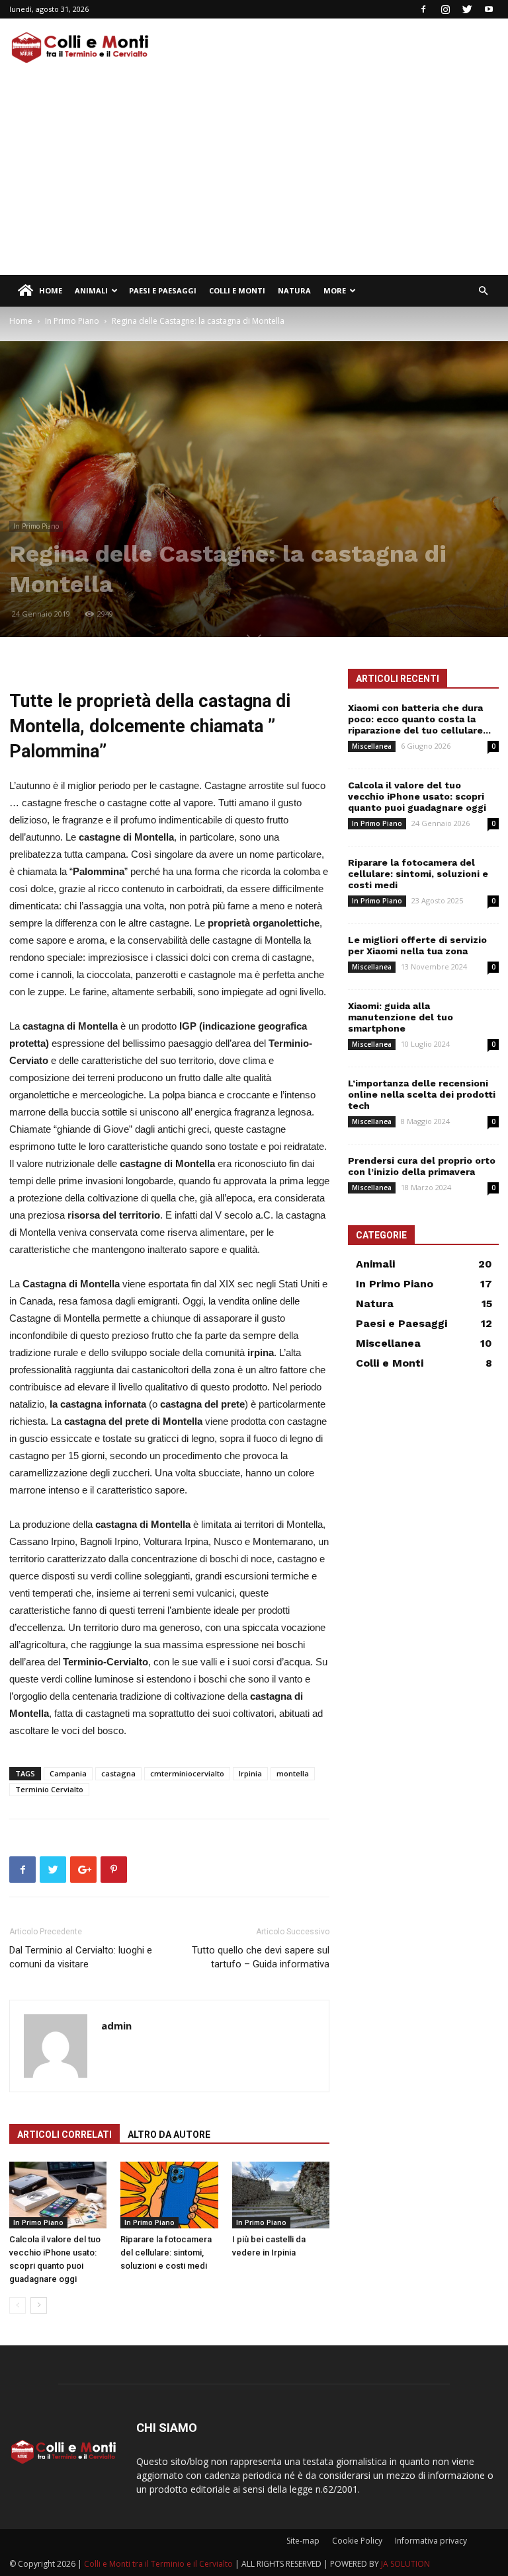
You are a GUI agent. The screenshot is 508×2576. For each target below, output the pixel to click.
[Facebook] (423, 9)
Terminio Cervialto (49, 1789)
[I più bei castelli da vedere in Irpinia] (281, 2195)
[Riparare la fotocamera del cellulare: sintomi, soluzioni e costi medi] (169, 2195)
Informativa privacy (431, 2541)
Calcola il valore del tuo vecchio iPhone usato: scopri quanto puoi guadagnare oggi (417, 796)
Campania (68, 1773)
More (335, 290)
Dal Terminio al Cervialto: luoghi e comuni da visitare (81, 1957)
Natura (294, 290)
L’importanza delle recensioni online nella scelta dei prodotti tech (422, 1094)
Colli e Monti (237, 290)
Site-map (303, 2541)
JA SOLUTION (405, 2564)
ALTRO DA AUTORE (169, 2135)
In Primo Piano (72, 321)
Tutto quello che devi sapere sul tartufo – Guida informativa (261, 1957)
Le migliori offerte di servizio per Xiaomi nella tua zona (417, 945)
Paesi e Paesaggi (163, 290)
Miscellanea (372, 746)
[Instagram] (445, 9)
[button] (483, 291)
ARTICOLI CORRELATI (64, 2135)
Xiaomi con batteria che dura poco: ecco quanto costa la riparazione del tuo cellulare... (419, 719)
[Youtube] (489, 9)
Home (51, 290)
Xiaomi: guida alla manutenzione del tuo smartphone (401, 1017)
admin (116, 2026)
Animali (91, 290)
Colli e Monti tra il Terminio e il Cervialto (158, 2564)
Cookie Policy (357, 2541)
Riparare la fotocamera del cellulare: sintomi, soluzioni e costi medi (166, 2253)
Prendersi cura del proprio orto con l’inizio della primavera (422, 1166)
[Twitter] (467, 9)
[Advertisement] (254, 176)
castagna (118, 1773)
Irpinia (250, 1773)
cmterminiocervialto (187, 1773)
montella (293, 1773)
